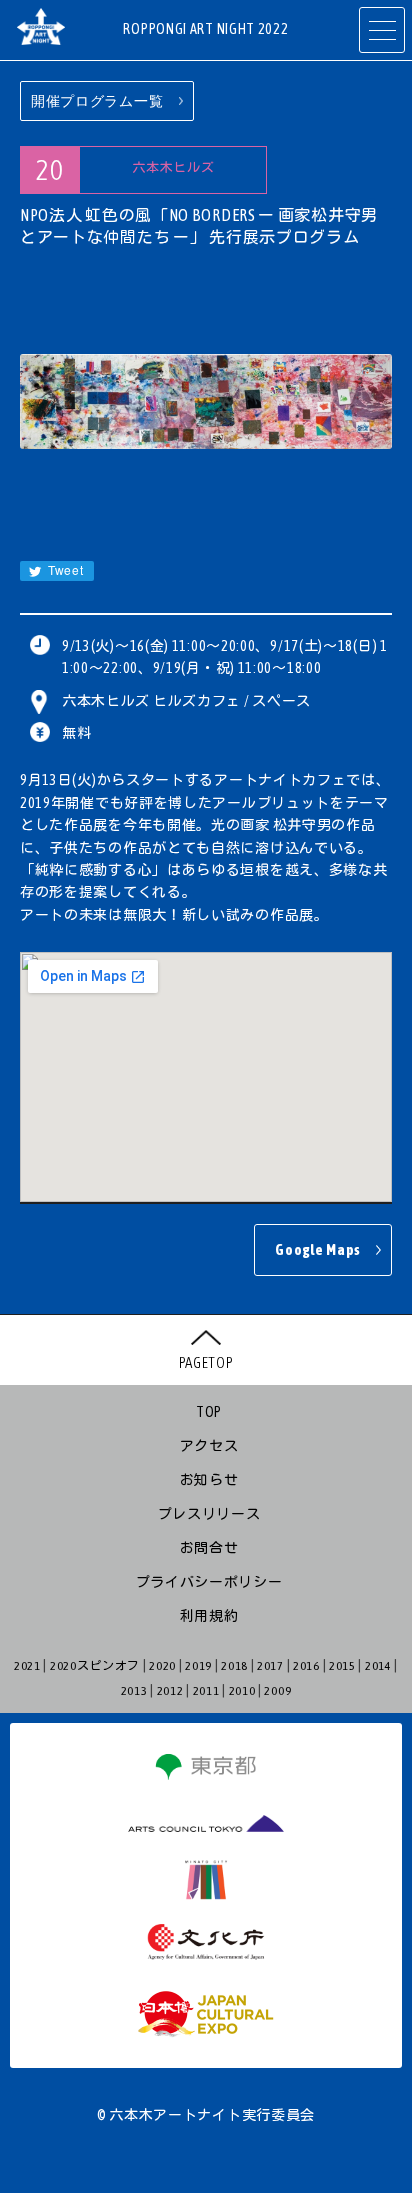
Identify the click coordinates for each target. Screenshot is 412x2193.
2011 (206, 1691)
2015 (342, 1666)
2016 (306, 1666)
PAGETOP (206, 1362)
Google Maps (318, 1249)
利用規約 (209, 1616)
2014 (378, 1666)
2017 (270, 1666)
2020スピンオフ (95, 1666)
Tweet (63, 569)
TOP (209, 1412)
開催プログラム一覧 (97, 101)
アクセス (209, 1446)
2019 (198, 1666)
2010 (242, 1691)
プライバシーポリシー (209, 1582)
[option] (206, 402)
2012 (170, 1691)
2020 (162, 1666)
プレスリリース (209, 1514)
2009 (277, 1691)
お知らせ (209, 1480)
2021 (27, 1666)
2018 (234, 1666)
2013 (134, 1691)
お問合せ (209, 1548)
